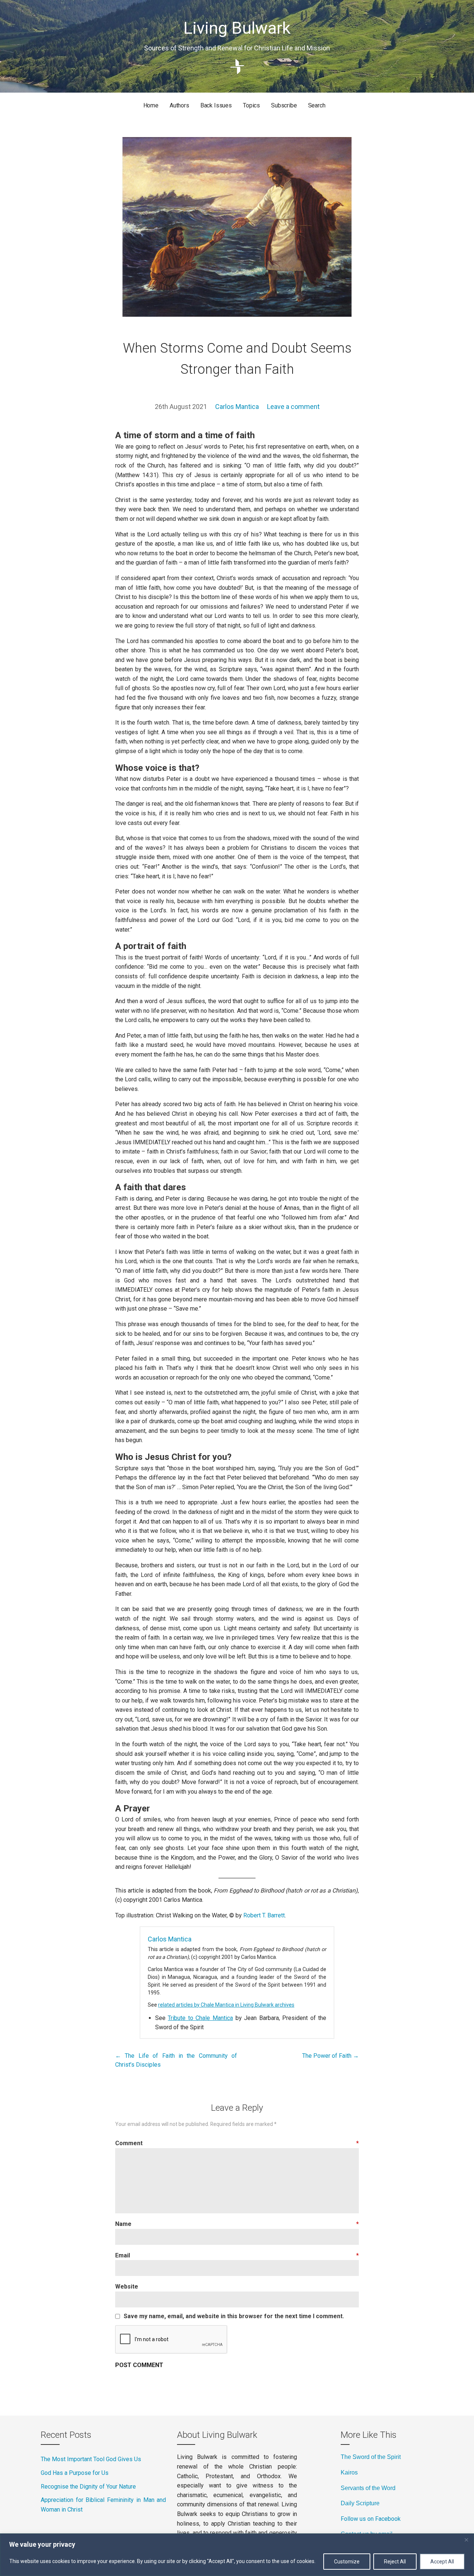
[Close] (466, 2540)
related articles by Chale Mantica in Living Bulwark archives (226, 2005)
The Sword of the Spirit (371, 2457)
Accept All (442, 2562)
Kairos (349, 2472)
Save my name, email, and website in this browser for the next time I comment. (234, 2316)
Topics (251, 105)
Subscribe (284, 105)
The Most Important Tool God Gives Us (91, 2459)
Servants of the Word (368, 2488)
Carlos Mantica (237, 407)
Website (127, 2287)
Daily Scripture (360, 2503)
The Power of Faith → (331, 2056)
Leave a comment (293, 407)
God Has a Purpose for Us (75, 2473)
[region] (237, 2555)
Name (237, 2224)
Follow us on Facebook (371, 2519)
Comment (237, 2143)
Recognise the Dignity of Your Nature (88, 2487)
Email (237, 2255)
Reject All (395, 2562)
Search (317, 105)
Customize (347, 2562)
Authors (179, 105)
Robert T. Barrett (264, 1915)
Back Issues (216, 105)
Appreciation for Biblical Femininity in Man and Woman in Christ (103, 2505)
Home (151, 105)
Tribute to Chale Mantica (200, 2018)
